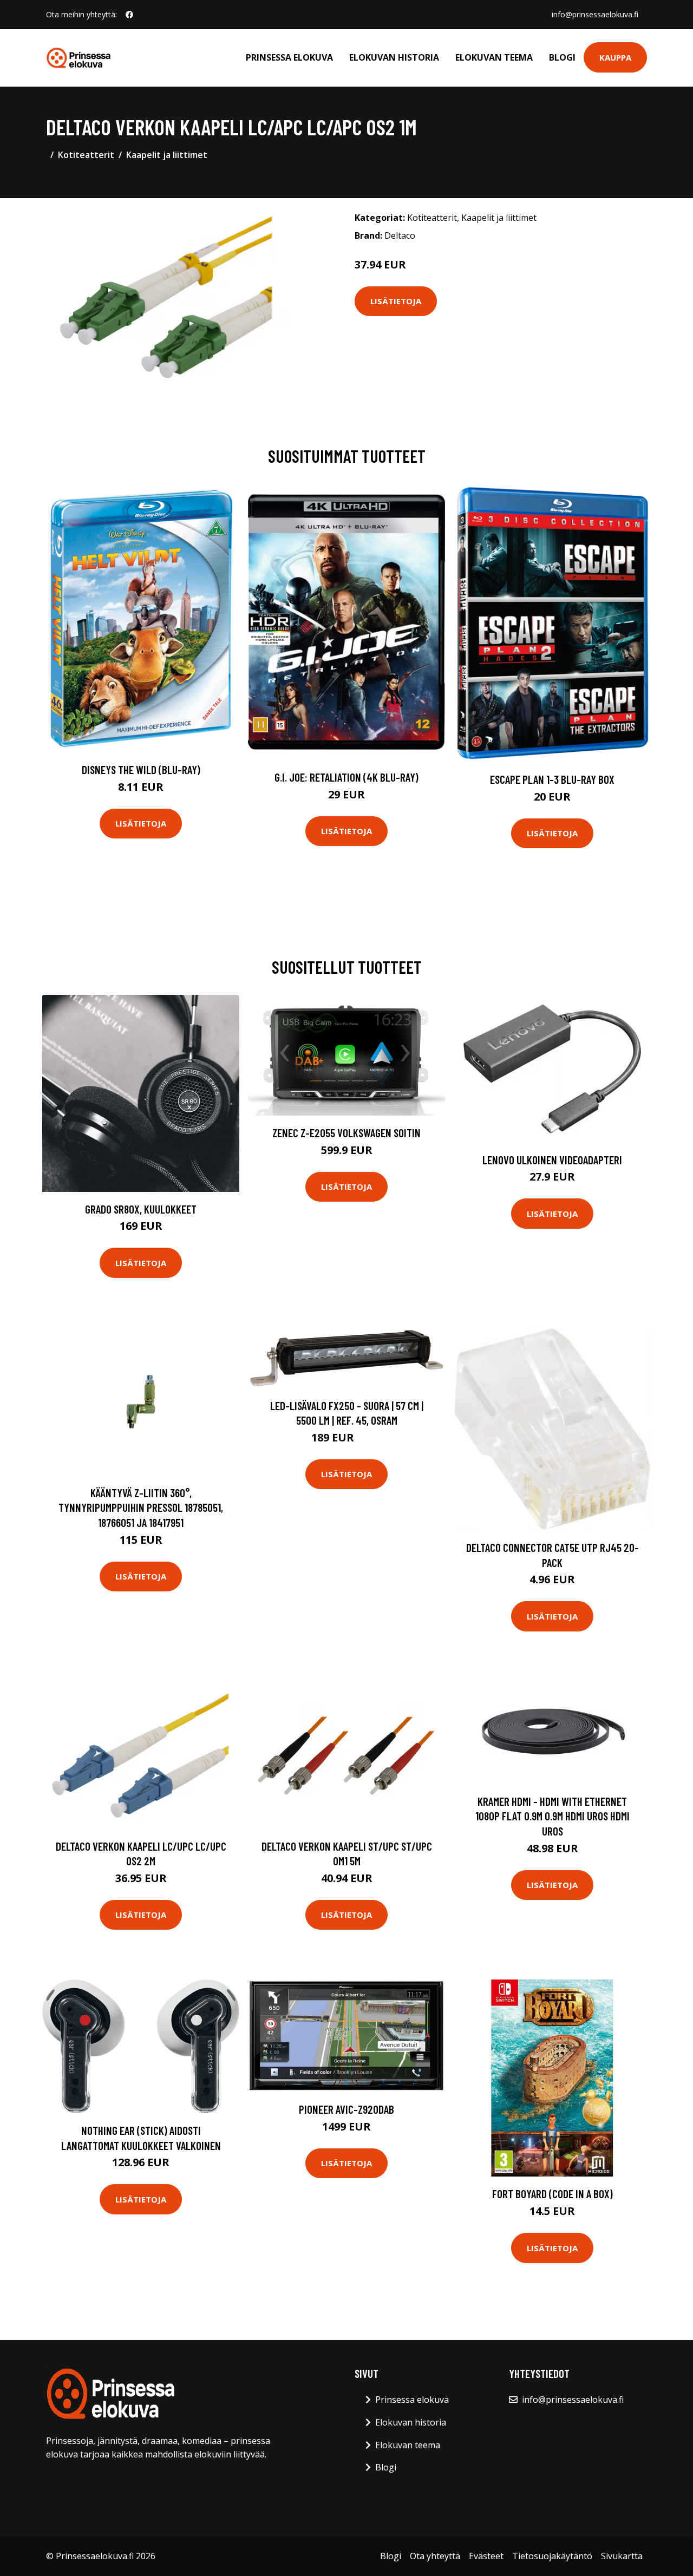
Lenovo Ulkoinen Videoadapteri (552, 1160)
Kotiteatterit (86, 155)
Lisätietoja (396, 301)
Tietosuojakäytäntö (552, 2556)
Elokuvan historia (394, 57)
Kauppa (615, 57)
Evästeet (486, 2556)
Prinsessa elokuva (289, 57)
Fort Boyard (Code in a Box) (553, 2194)
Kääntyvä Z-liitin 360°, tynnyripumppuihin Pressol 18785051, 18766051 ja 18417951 (141, 1507)
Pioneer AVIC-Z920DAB (346, 2109)
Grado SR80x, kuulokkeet (141, 1209)
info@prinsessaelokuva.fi (595, 14)
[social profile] (129, 15)
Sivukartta (622, 2556)
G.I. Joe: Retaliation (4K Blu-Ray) (346, 777)
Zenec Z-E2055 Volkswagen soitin (346, 1133)
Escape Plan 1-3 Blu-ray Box (552, 779)
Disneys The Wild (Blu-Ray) (141, 769)
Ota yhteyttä (435, 2556)
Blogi (562, 57)
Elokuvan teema (494, 57)
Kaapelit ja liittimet (167, 155)
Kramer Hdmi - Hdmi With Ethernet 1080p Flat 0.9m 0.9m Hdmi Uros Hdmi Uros (553, 1816)
